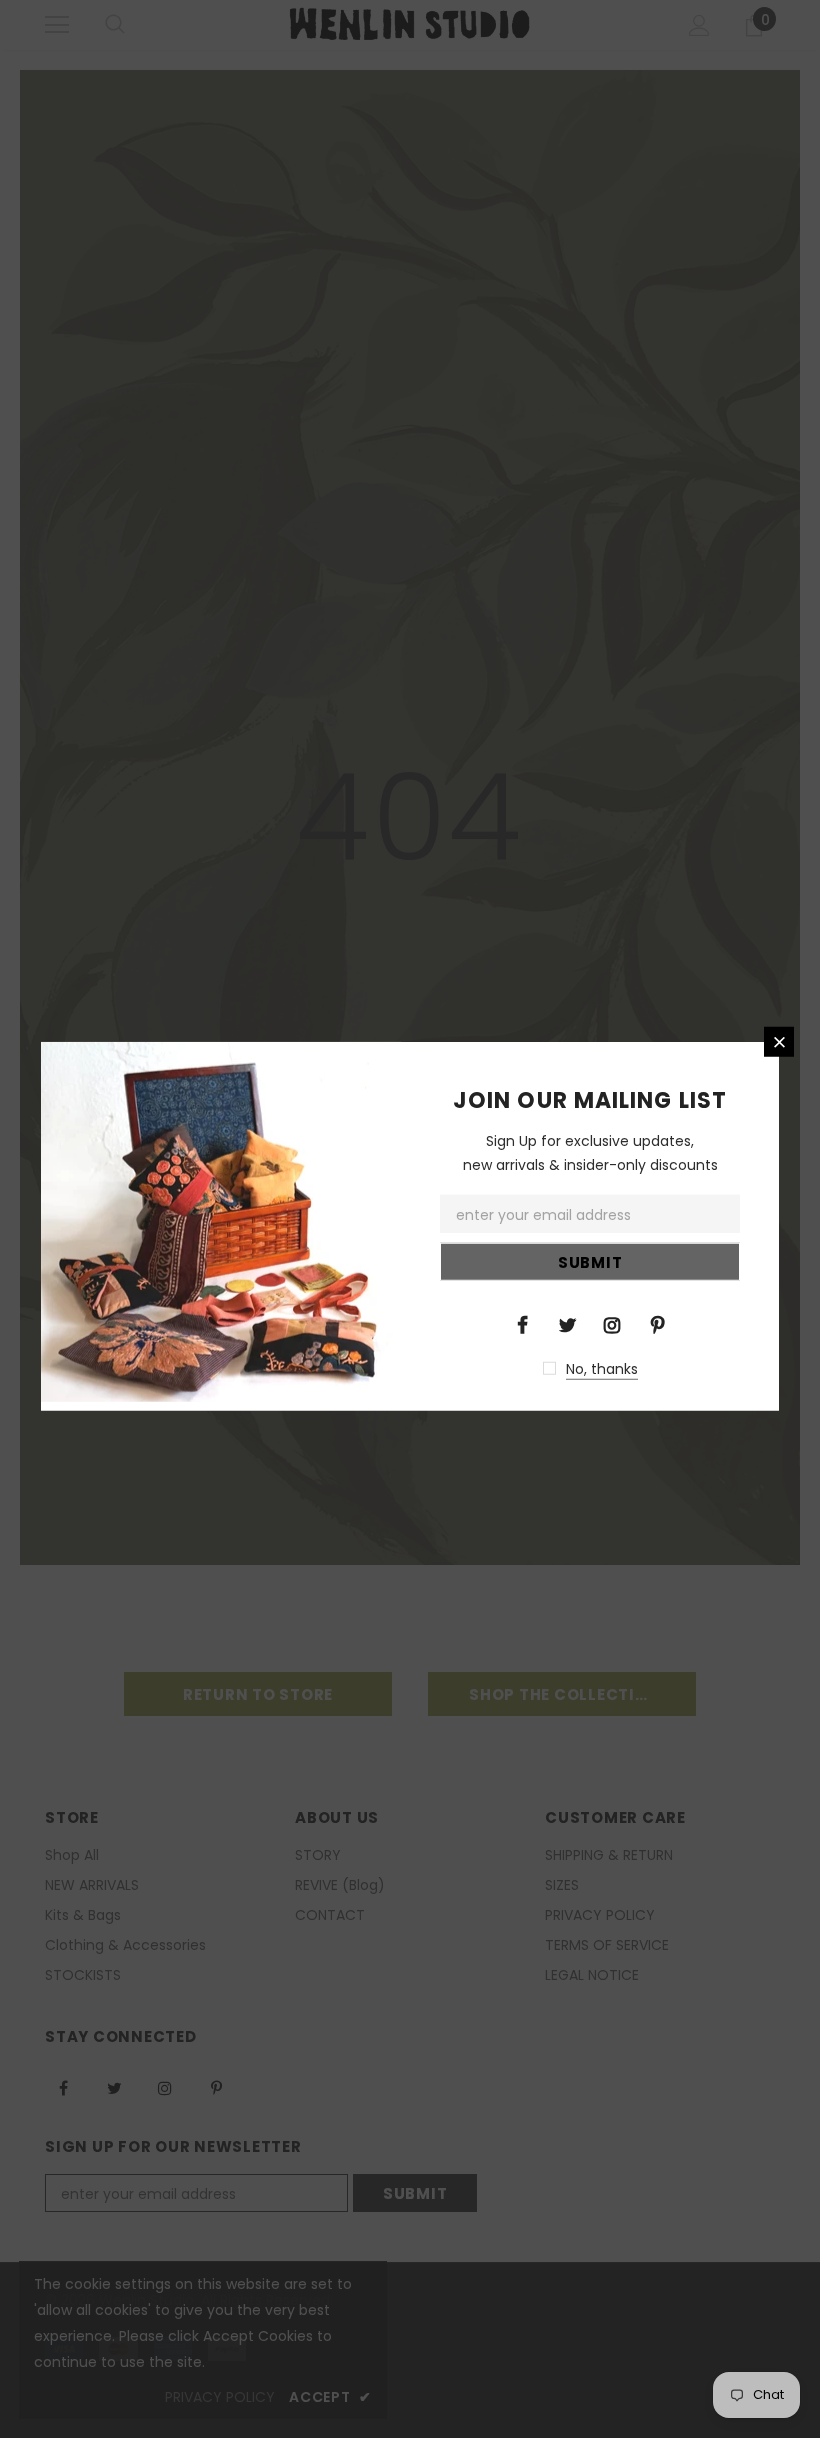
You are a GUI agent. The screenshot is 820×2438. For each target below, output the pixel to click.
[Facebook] (522, 1323)
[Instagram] (612, 1323)
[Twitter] (567, 1323)
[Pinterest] (657, 1323)
